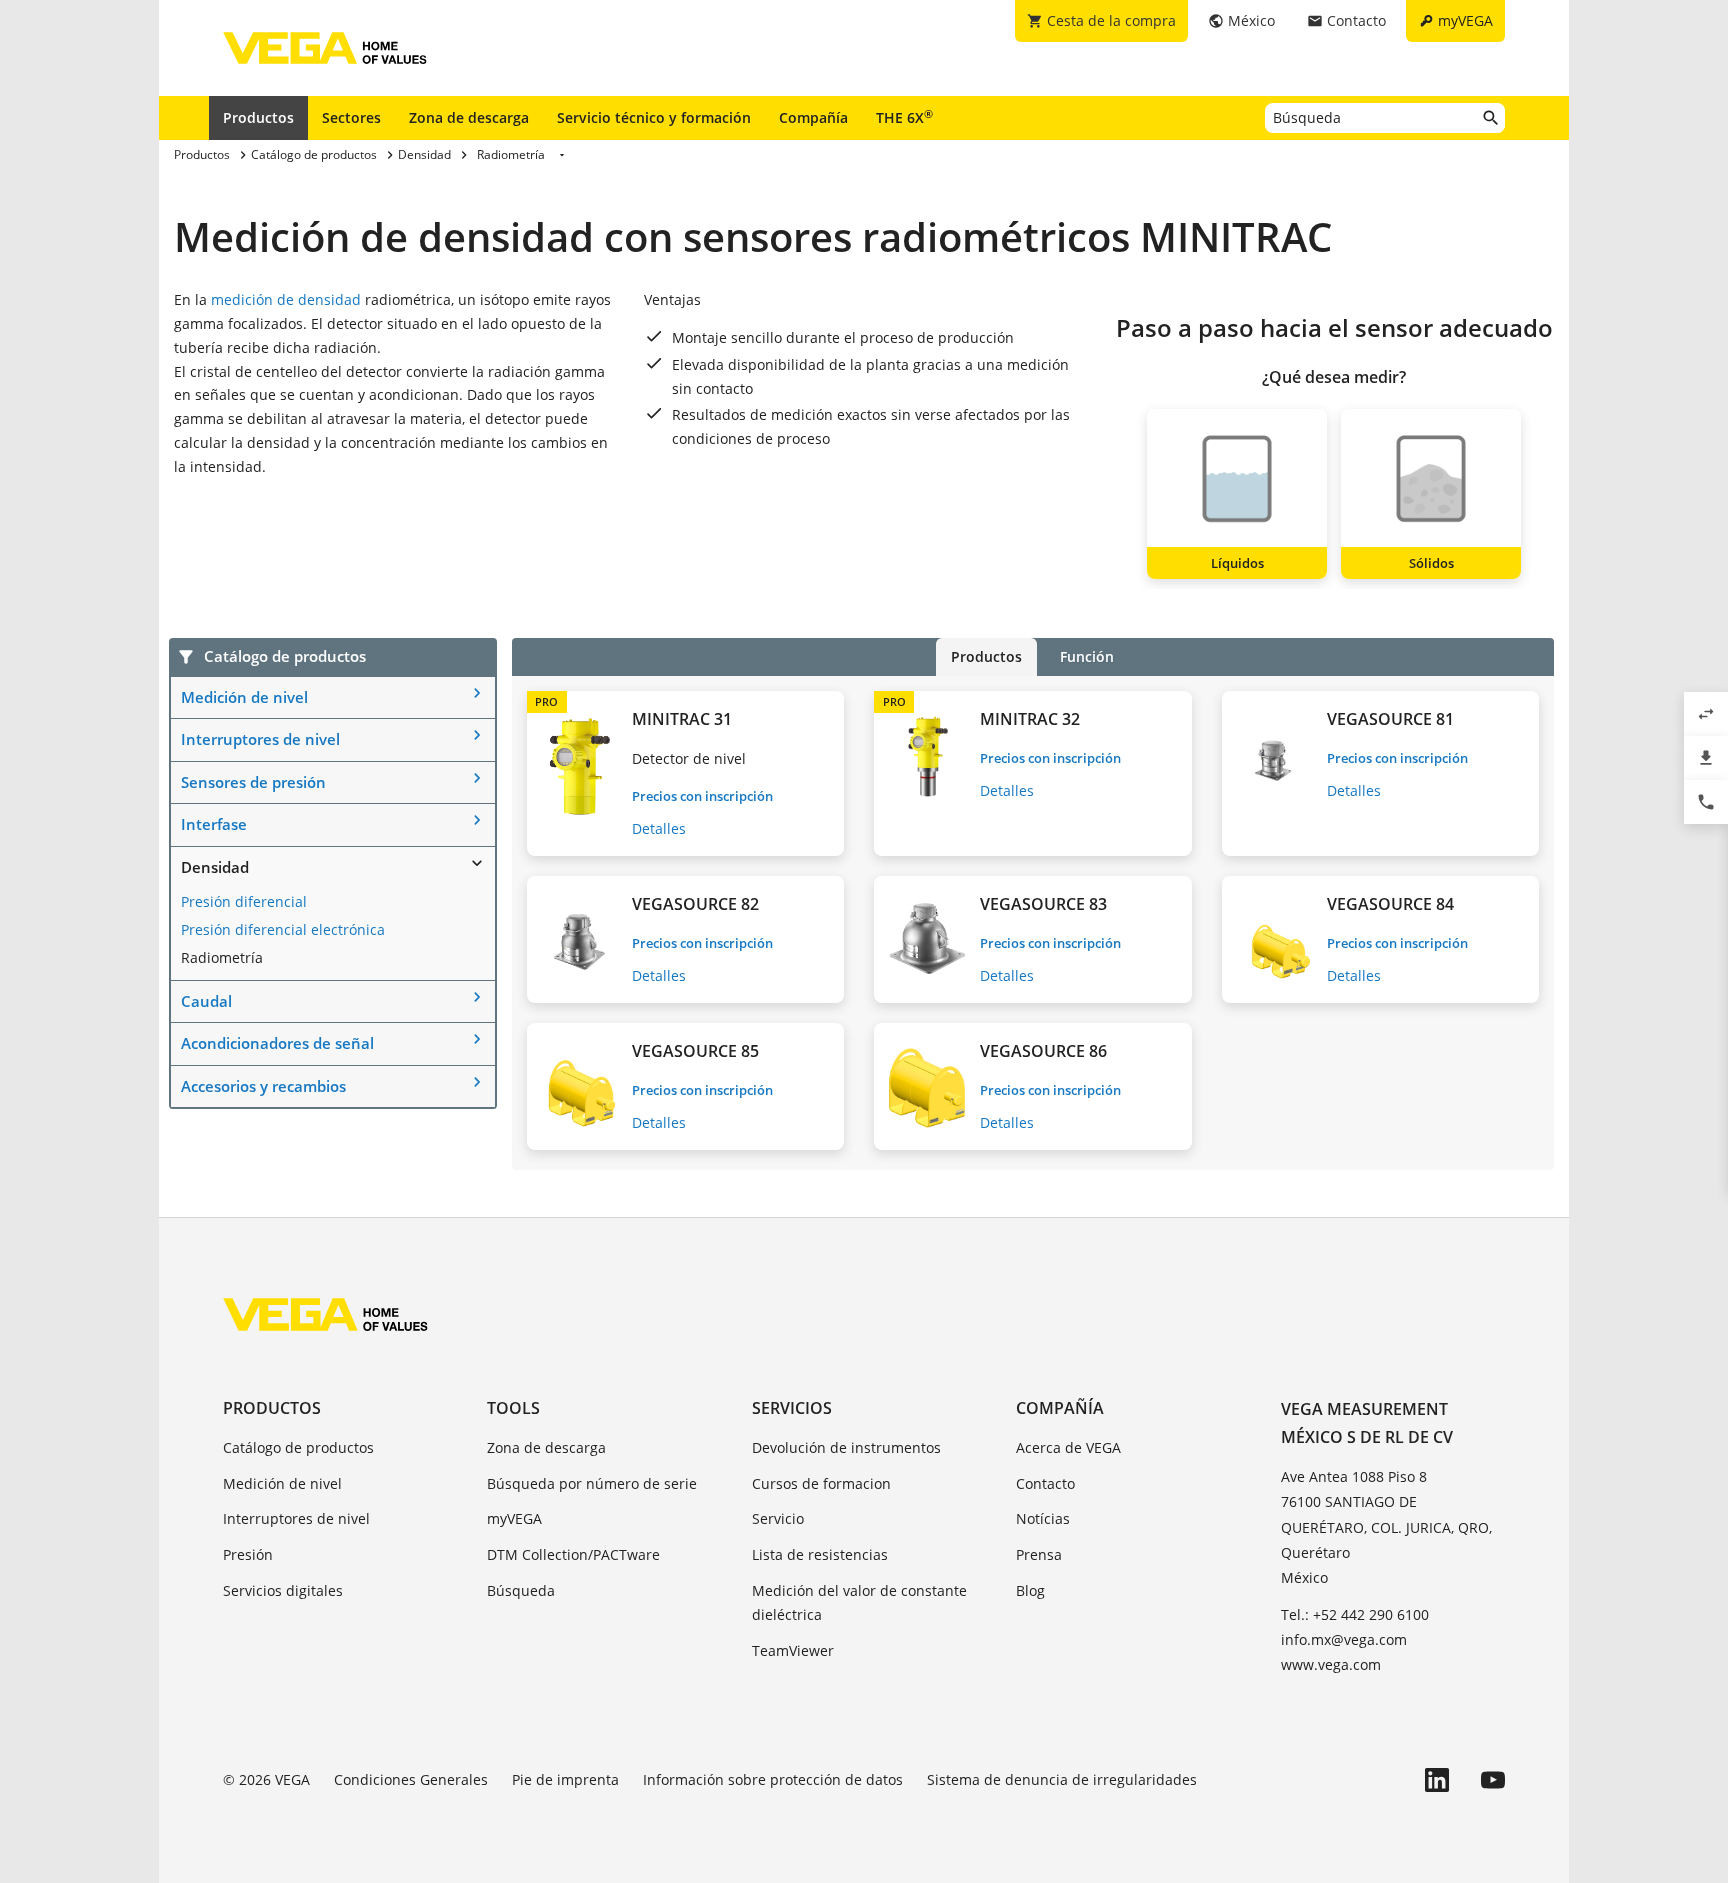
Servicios (792, 1408)
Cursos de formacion (821, 1483)
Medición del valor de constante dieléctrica (859, 1602)
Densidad (215, 867)
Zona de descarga (469, 117)
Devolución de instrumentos (846, 1447)
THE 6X (904, 117)
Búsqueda (521, 1590)
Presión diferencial (244, 901)
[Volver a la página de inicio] (325, 1314)
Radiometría (222, 957)
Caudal (206, 1001)
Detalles (659, 828)
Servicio (778, 1518)
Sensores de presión (253, 782)
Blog (1030, 1590)
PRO (546, 701)
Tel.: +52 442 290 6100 (1355, 1614)
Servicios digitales (283, 1590)
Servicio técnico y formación (654, 117)
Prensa (1039, 1554)
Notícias (1043, 1518)
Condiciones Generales (411, 1779)
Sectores (351, 117)
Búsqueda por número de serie (592, 1483)
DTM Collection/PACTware (573, 1554)
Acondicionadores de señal (277, 1043)
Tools (513, 1408)
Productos (258, 117)
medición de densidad (286, 299)
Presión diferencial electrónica (283, 929)
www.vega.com (1331, 1664)
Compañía (813, 117)
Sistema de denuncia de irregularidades (1062, 1779)
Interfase (214, 824)
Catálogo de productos (298, 1447)
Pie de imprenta (565, 1779)
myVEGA (514, 1518)
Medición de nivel (244, 697)
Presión (248, 1554)
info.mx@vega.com (1344, 1639)
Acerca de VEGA (1068, 1447)
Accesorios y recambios (263, 1086)
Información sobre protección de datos (773, 1779)
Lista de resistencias (820, 1554)
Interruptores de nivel (260, 739)
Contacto (1045, 1483)
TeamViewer (793, 1650)
